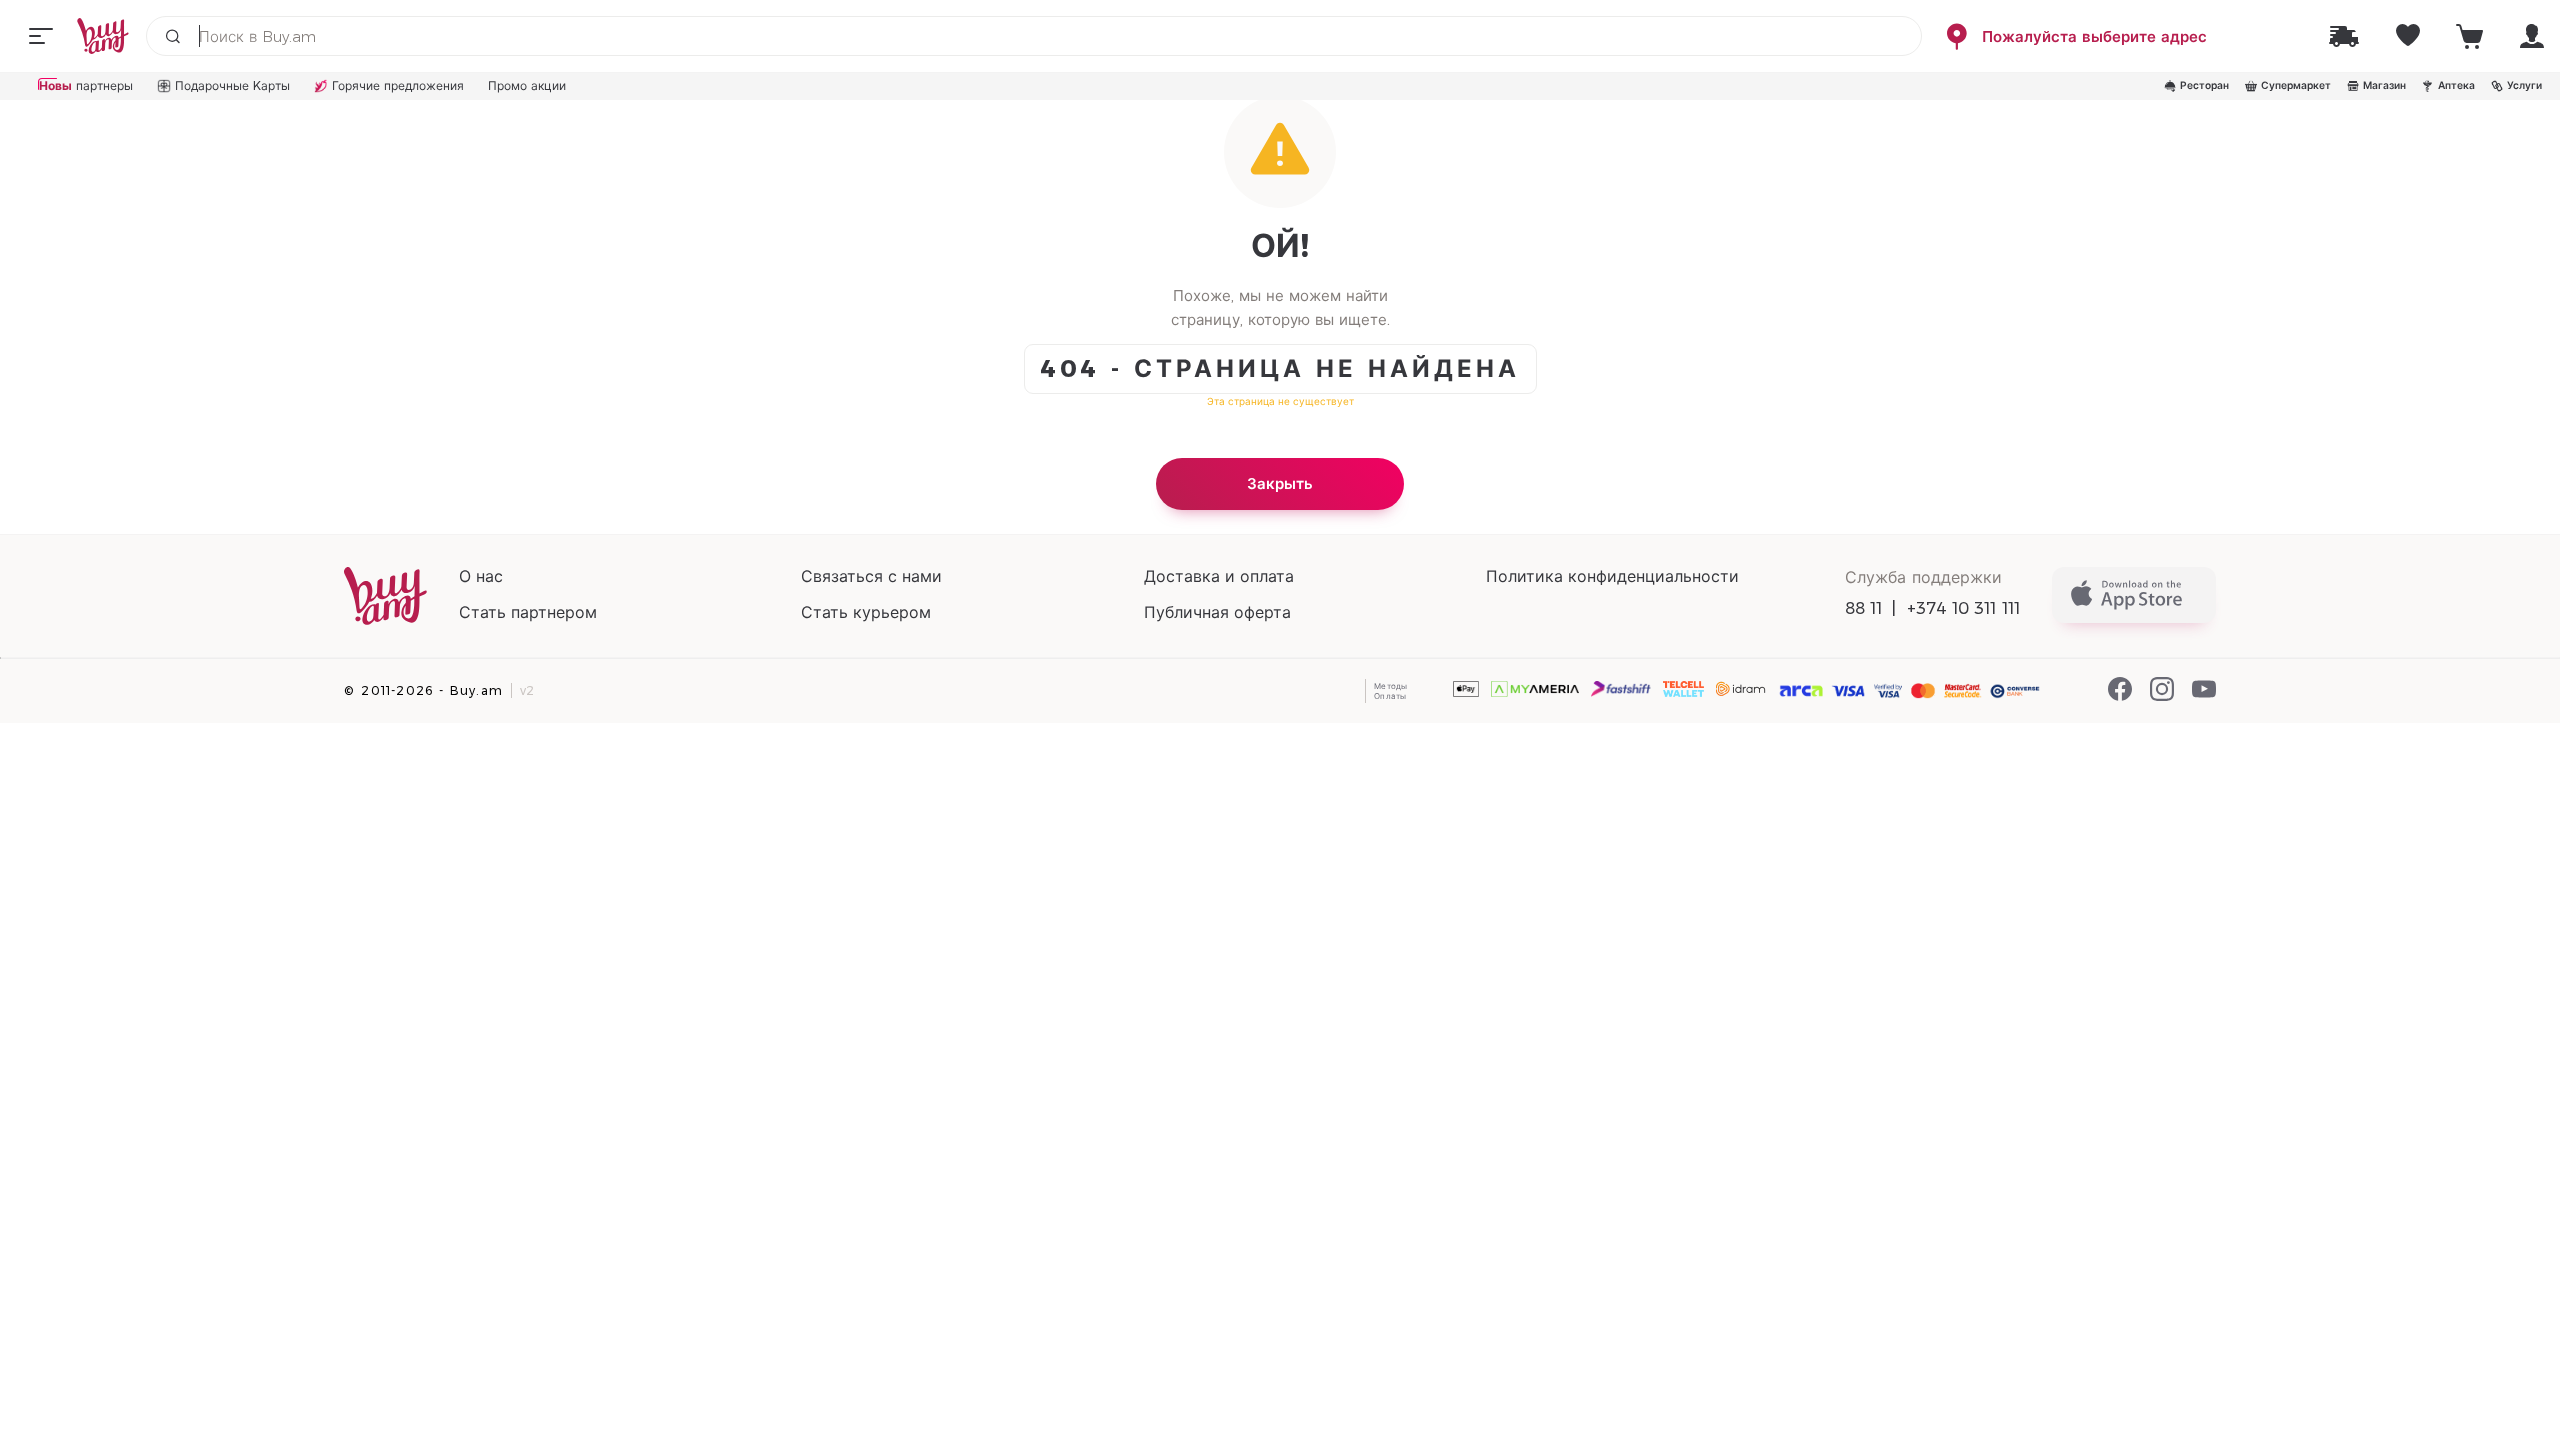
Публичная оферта (1217, 612)
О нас (481, 576)
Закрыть (1280, 483)
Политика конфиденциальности (1612, 576)
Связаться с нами (871, 576)
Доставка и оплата (1219, 576)
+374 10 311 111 (1964, 608)
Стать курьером (866, 612)
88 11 (1864, 608)
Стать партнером (528, 612)
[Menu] (41, 36)
